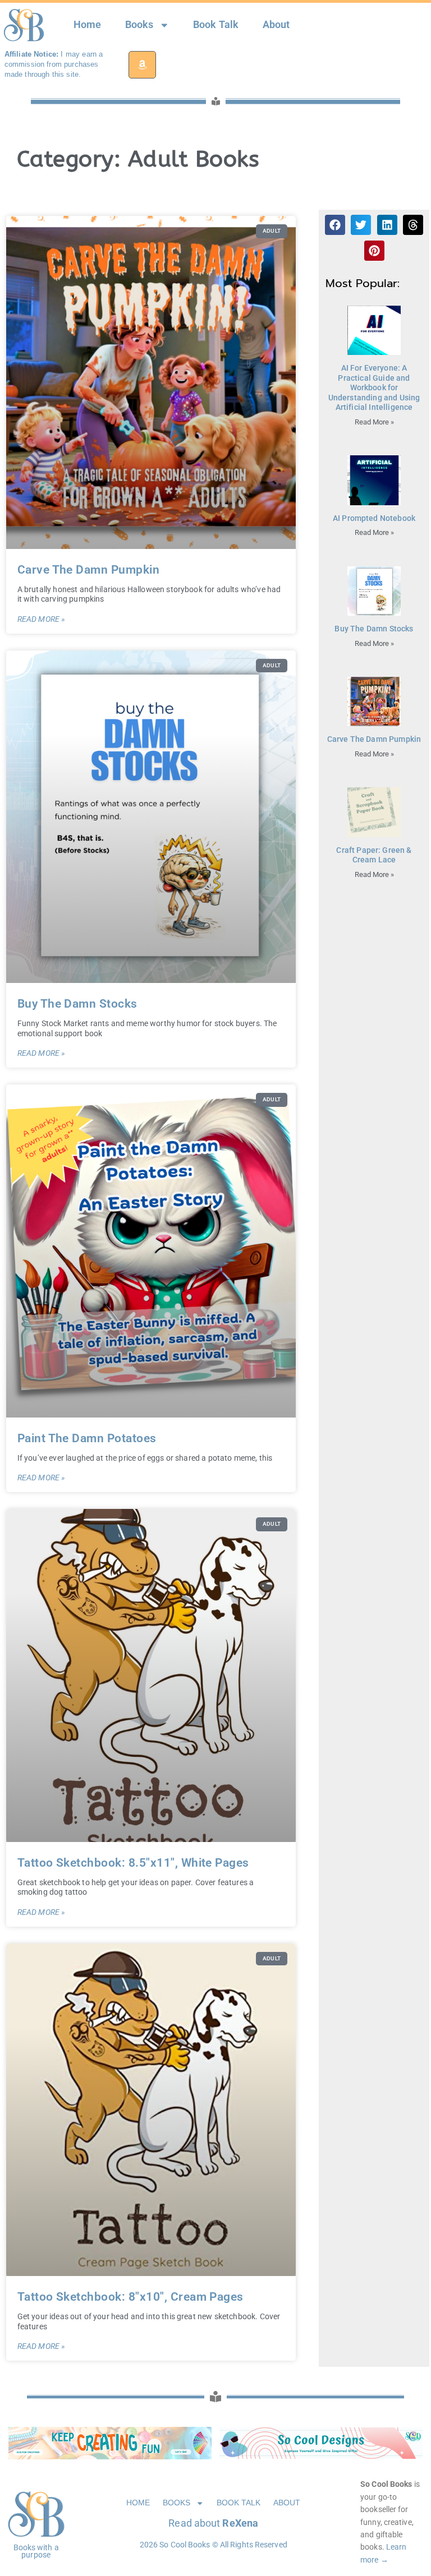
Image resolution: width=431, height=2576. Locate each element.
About (276, 25)
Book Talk (216, 25)
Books (139, 25)
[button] (335, 225)
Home (87, 25)
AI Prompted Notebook (374, 518)
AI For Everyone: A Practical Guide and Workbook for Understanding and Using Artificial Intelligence (374, 388)
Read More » (41, 619)
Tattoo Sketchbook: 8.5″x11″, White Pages (133, 1863)
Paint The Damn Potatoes (87, 1438)
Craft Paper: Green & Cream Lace (374, 855)
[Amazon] (142, 65)
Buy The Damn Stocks (77, 1004)
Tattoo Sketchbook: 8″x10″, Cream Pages (130, 2297)
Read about (213, 2523)
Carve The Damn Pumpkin (89, 570)
